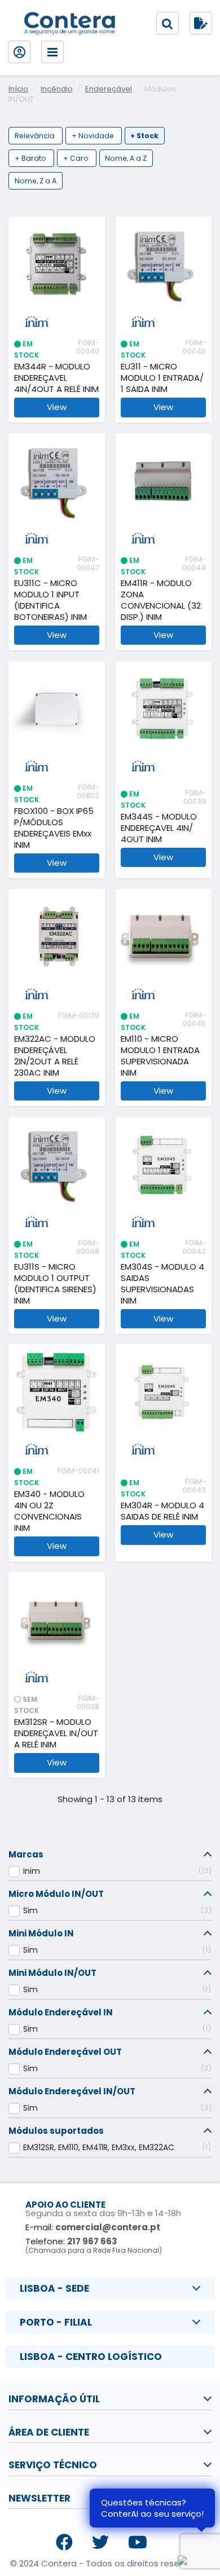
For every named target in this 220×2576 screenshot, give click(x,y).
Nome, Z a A (36, 181)
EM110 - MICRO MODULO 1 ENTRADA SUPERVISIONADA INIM (160, 1056)
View (57, 407)
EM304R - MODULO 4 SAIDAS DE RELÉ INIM (162, 1511)
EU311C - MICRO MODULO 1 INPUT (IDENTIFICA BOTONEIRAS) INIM (50, 600)
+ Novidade (94, 136)
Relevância (36, 136)
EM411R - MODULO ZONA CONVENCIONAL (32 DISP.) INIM (161, 600)
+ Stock (144, 136)
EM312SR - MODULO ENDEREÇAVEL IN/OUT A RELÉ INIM (56, 1733)
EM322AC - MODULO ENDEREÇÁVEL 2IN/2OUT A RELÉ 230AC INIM (55, 1056)
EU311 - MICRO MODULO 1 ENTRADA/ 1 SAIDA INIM (162, 378)
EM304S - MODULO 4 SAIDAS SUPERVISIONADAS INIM (162, 1284)
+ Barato (31, 158)
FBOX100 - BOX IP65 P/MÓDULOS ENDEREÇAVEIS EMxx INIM (54, 828)
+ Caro (77, 158)
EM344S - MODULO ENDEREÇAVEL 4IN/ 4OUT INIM (159, 828)
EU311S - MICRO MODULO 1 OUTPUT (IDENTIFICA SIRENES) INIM (55, 1284)
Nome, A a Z (126, 158)
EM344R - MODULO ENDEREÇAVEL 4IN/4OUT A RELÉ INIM (56, 378)
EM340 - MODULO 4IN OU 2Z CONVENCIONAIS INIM (49, 1511)
